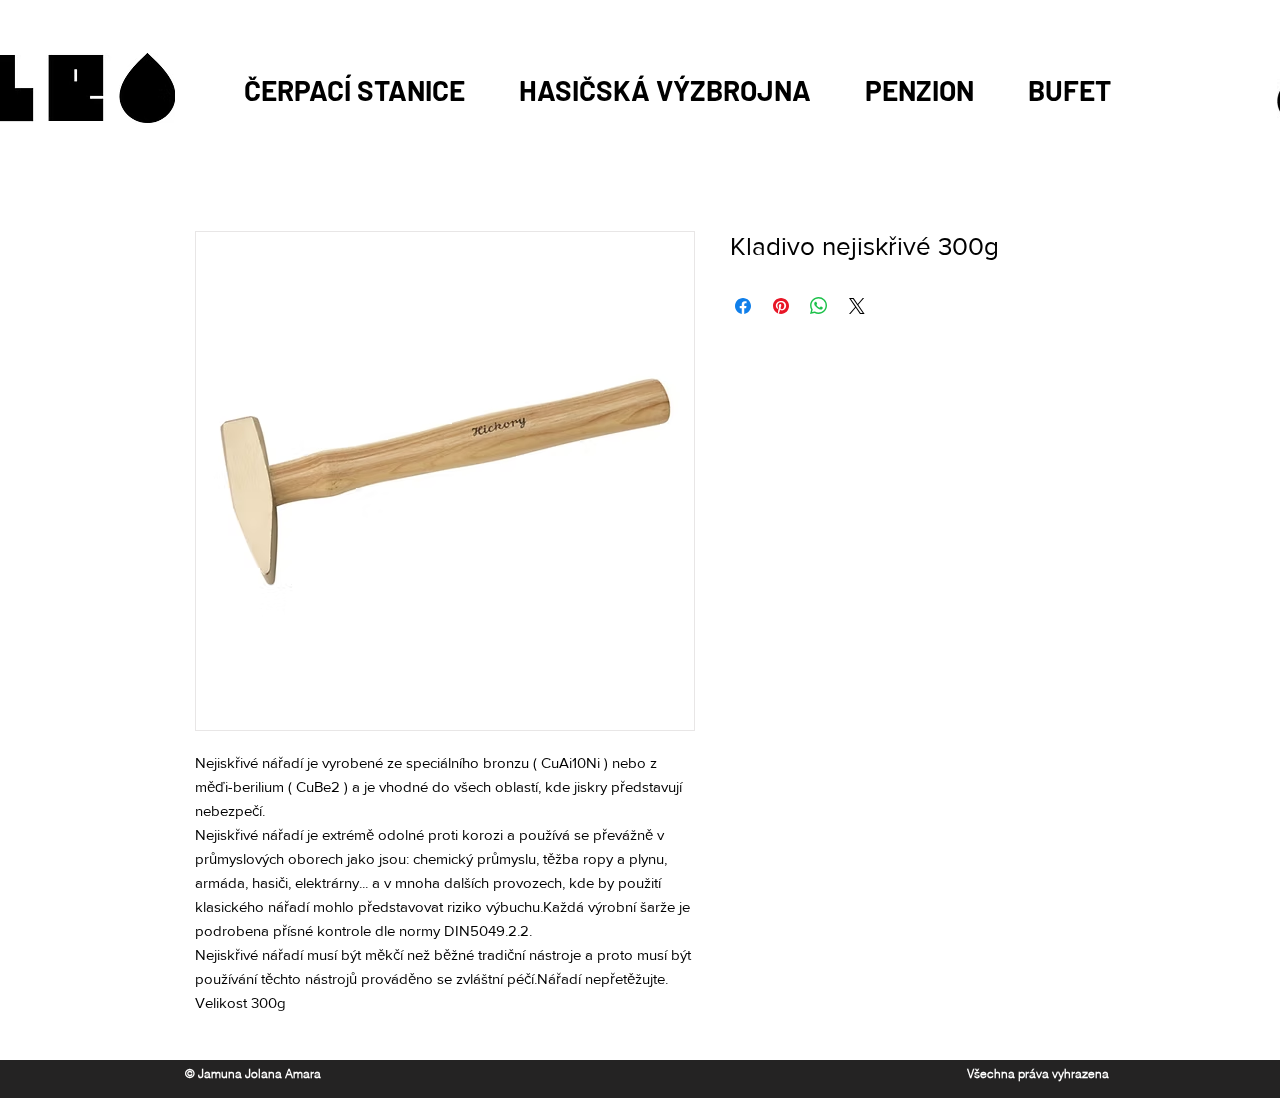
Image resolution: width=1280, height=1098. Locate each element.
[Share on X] (857, 306)
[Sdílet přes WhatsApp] (819, 306)
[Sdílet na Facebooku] (743, 306)
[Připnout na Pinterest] (781, 306)
